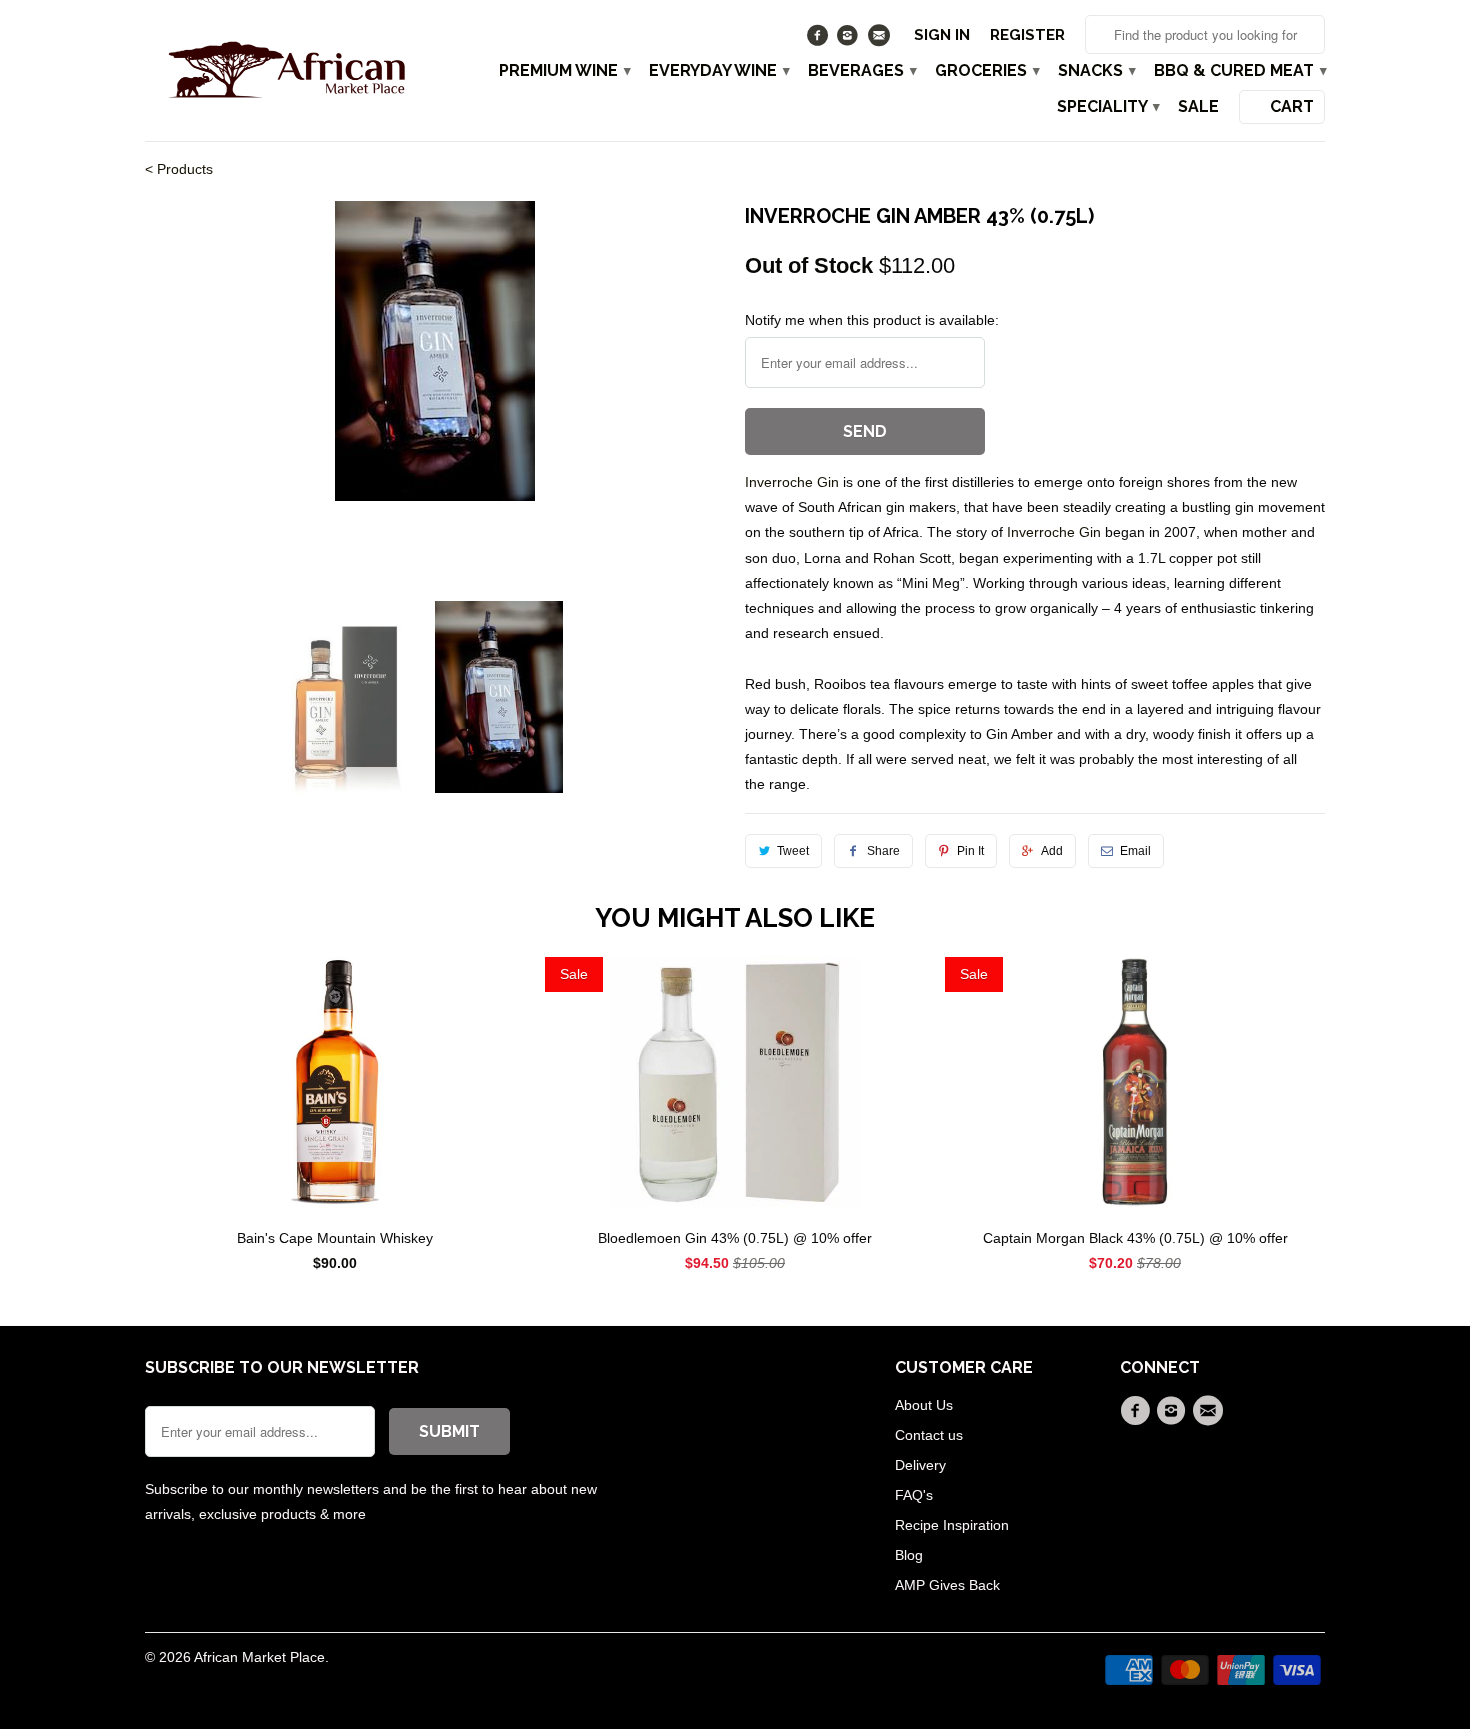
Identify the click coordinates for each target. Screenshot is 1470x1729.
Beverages (861, 71)
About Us (924, 1405)
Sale (1198, 107)
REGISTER (1027, 35)
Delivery (920, 1465)
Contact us (929, 1435)
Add (1052, 851)
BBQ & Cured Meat (1239, 71)
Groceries (986, 71)
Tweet (793, 851)
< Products (179, 169)
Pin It (970, 851)
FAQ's (914, 1495)
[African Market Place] (285, 69)
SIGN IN (942, 35)
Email (1135, 851)
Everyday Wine (718, 71)
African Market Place (259, 1657)
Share (883, 851)
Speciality (1107, 107)
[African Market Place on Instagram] (850, 40)
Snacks (1096, 71)
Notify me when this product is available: (872, 320)
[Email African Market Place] (880, 40)
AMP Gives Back (947, 1585)
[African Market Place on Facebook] (819, 40)
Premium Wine (564, 71)
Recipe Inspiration (952, 1525)
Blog (909, 1555)
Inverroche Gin (794, 482)
